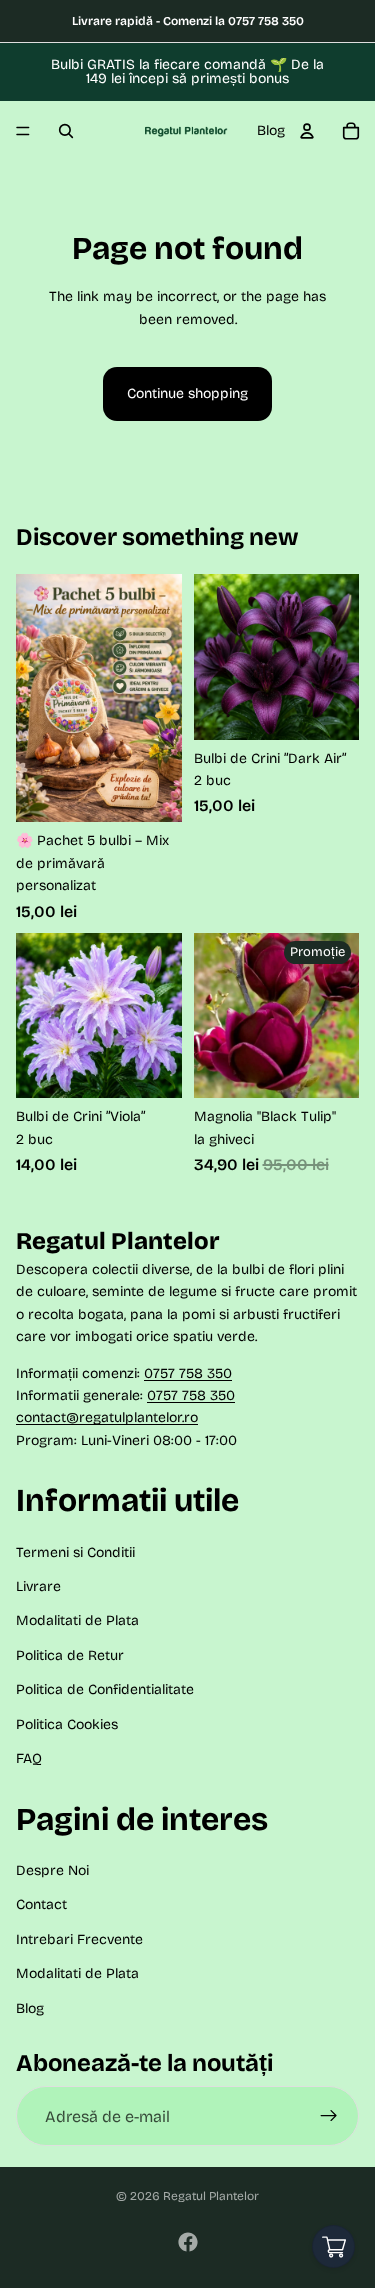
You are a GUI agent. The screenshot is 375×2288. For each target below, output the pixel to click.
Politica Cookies (67, 1724)
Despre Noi (52, 1870)
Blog (271, 130)
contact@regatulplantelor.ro (107, 1417)
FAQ (29, 1758)
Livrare (38, 1586)
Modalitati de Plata (77, 1620)
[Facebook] (188, 2242)
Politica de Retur (70, 1655)
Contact (41, 1904)
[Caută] (66, 131)
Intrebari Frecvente (79, 1939)
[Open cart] (333, 2246)
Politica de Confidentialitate (105, 1689)
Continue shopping (187, 393)
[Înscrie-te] (329, 2116)
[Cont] (307, 131)
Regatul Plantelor (211, 2196)
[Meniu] (23, 131)
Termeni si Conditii (75, 1552)
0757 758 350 (188, 1372)
